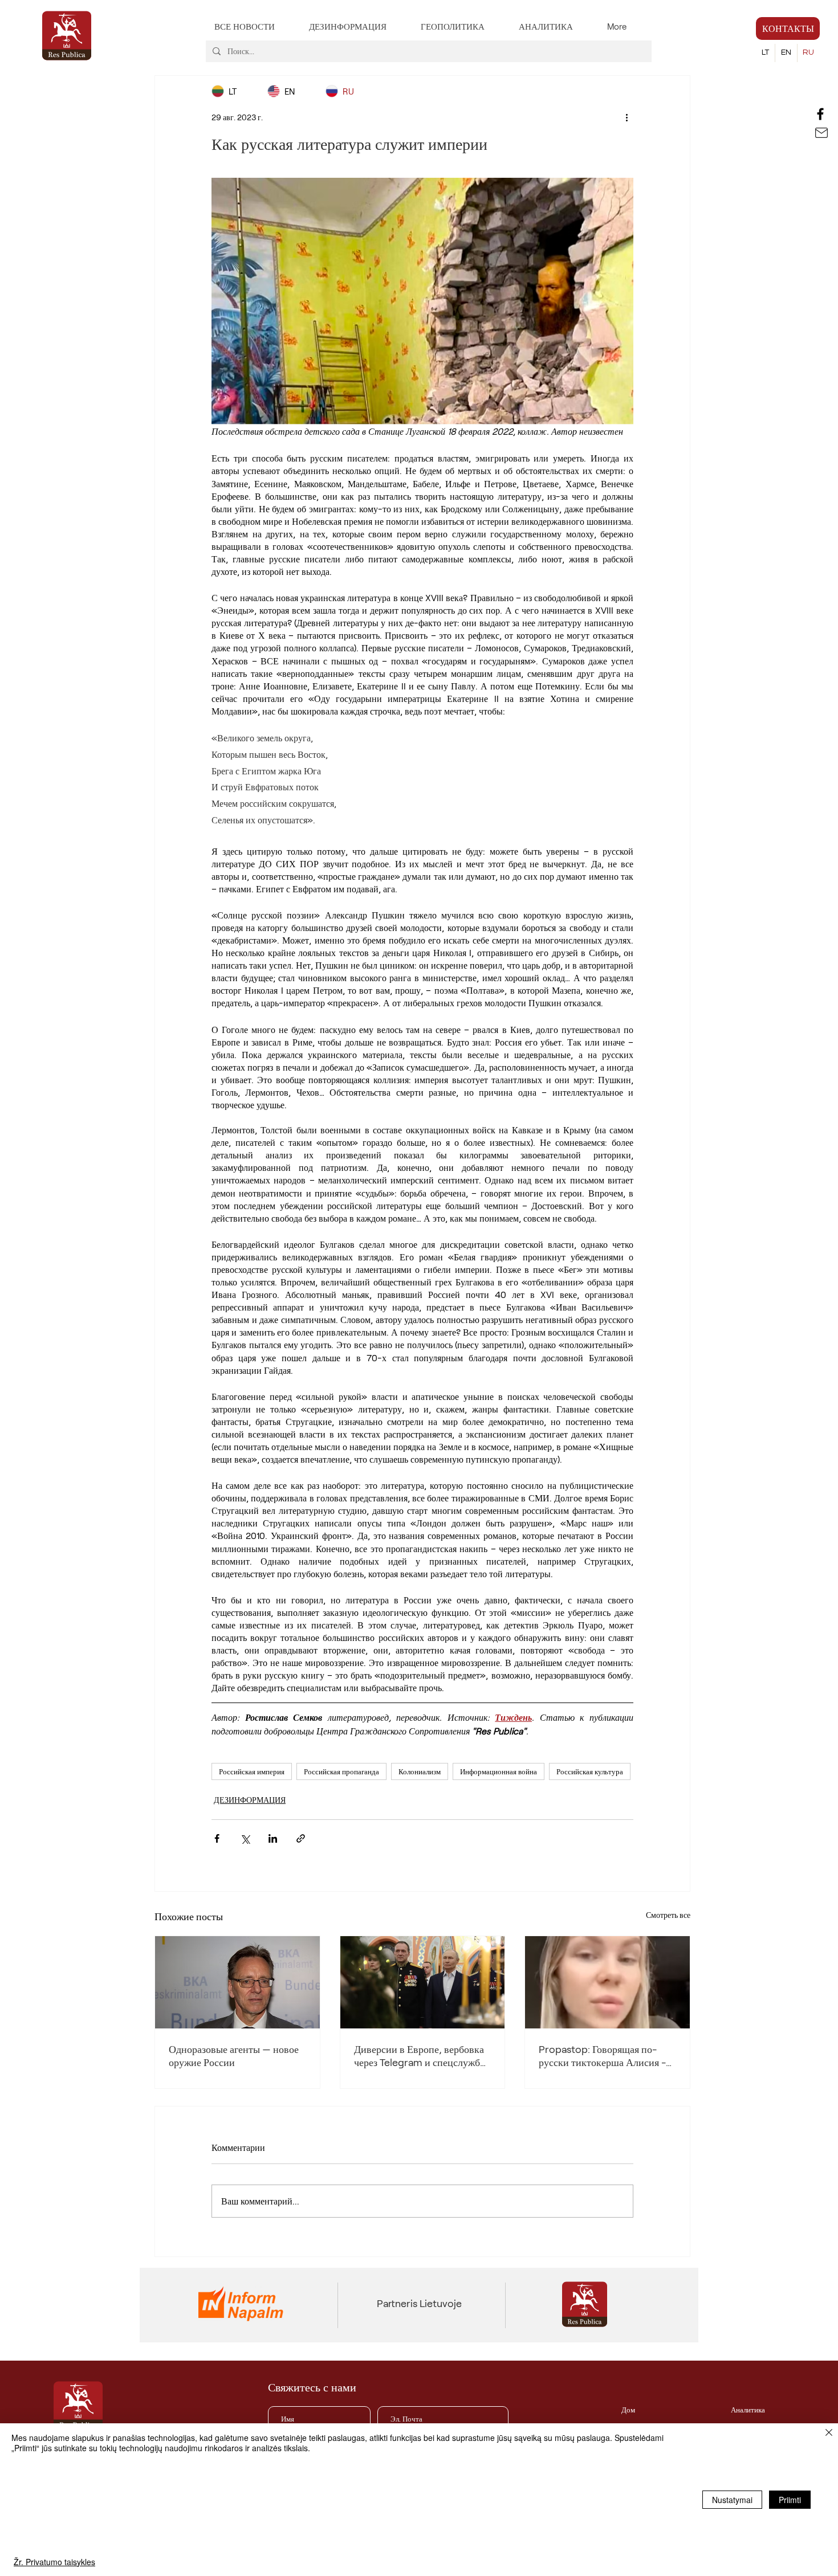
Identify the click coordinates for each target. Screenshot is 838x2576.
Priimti (790, 2500)
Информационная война (499, 1771)
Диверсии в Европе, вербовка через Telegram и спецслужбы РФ (420, 2056)
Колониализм (420, 1771)
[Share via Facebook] (217, 1838)
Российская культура (590, 1771)
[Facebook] (820, 114)
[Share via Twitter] (245, 1838)
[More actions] (627, 117)
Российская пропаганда (341, 1771)
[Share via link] (301, 1838)
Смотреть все (668, 1915)
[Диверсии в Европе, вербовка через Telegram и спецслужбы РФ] (423, 1982)
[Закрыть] (829, 2434)
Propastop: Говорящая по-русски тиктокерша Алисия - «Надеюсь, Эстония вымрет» (603, 2056)
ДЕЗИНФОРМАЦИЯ (250, 1800)
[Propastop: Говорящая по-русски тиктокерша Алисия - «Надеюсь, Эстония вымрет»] (607, 1982)
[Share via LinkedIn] (273, 1838)
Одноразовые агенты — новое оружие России (234, 2056)
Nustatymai (732, 2500)
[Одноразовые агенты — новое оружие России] (237, 1982)
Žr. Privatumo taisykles (54, 2562)
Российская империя (252, 1771)
